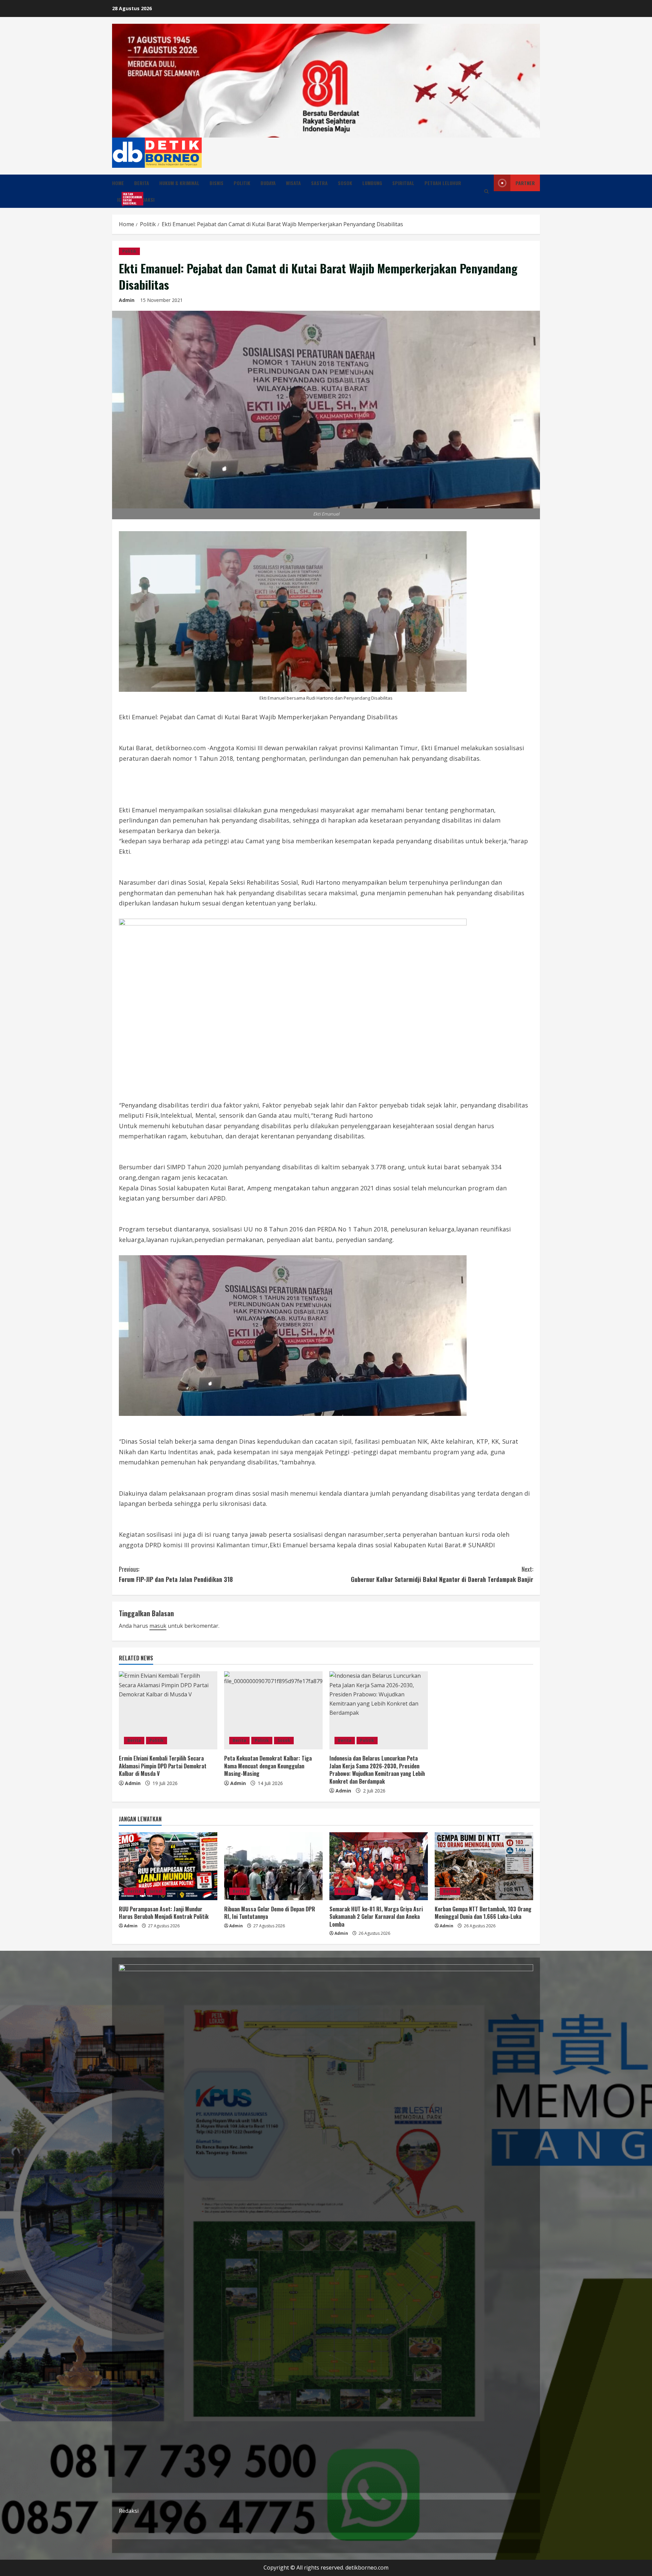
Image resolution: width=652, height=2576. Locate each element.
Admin (127, 300)
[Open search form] (486, 191)
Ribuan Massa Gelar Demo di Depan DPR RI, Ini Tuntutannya (270, 1913)
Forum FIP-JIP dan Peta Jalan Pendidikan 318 (176, 1574)
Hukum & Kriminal (179, 183)
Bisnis (216, 183)
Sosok (345, 183)
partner (525, 183)
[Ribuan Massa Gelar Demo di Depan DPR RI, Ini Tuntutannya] (273, 1866)
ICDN (124, 199)
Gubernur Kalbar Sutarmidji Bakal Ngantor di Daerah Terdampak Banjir (442, 1574)
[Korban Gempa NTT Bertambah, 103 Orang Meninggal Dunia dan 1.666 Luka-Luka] (484, 1866)
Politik (242, 183)
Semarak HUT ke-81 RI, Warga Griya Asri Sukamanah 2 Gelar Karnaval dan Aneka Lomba (376, 1917)
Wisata (293, 183)
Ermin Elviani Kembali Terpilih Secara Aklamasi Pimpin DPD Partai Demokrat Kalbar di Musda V (163, 1766)
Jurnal (156, 1891)
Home (118, 183)
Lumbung (372, 183)
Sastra (319, 183)
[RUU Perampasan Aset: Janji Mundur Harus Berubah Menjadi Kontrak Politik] (168, 1866)
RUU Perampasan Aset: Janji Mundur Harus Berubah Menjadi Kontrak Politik (164, 1913)
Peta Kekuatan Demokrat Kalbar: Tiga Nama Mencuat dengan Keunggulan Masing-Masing (268, 1766)
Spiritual (403, 183)
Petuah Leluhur (443, 183)
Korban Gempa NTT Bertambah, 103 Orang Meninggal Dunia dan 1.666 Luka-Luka (483, 1913)
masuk (158, 1626)
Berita (142, 183)
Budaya (268, 183)
